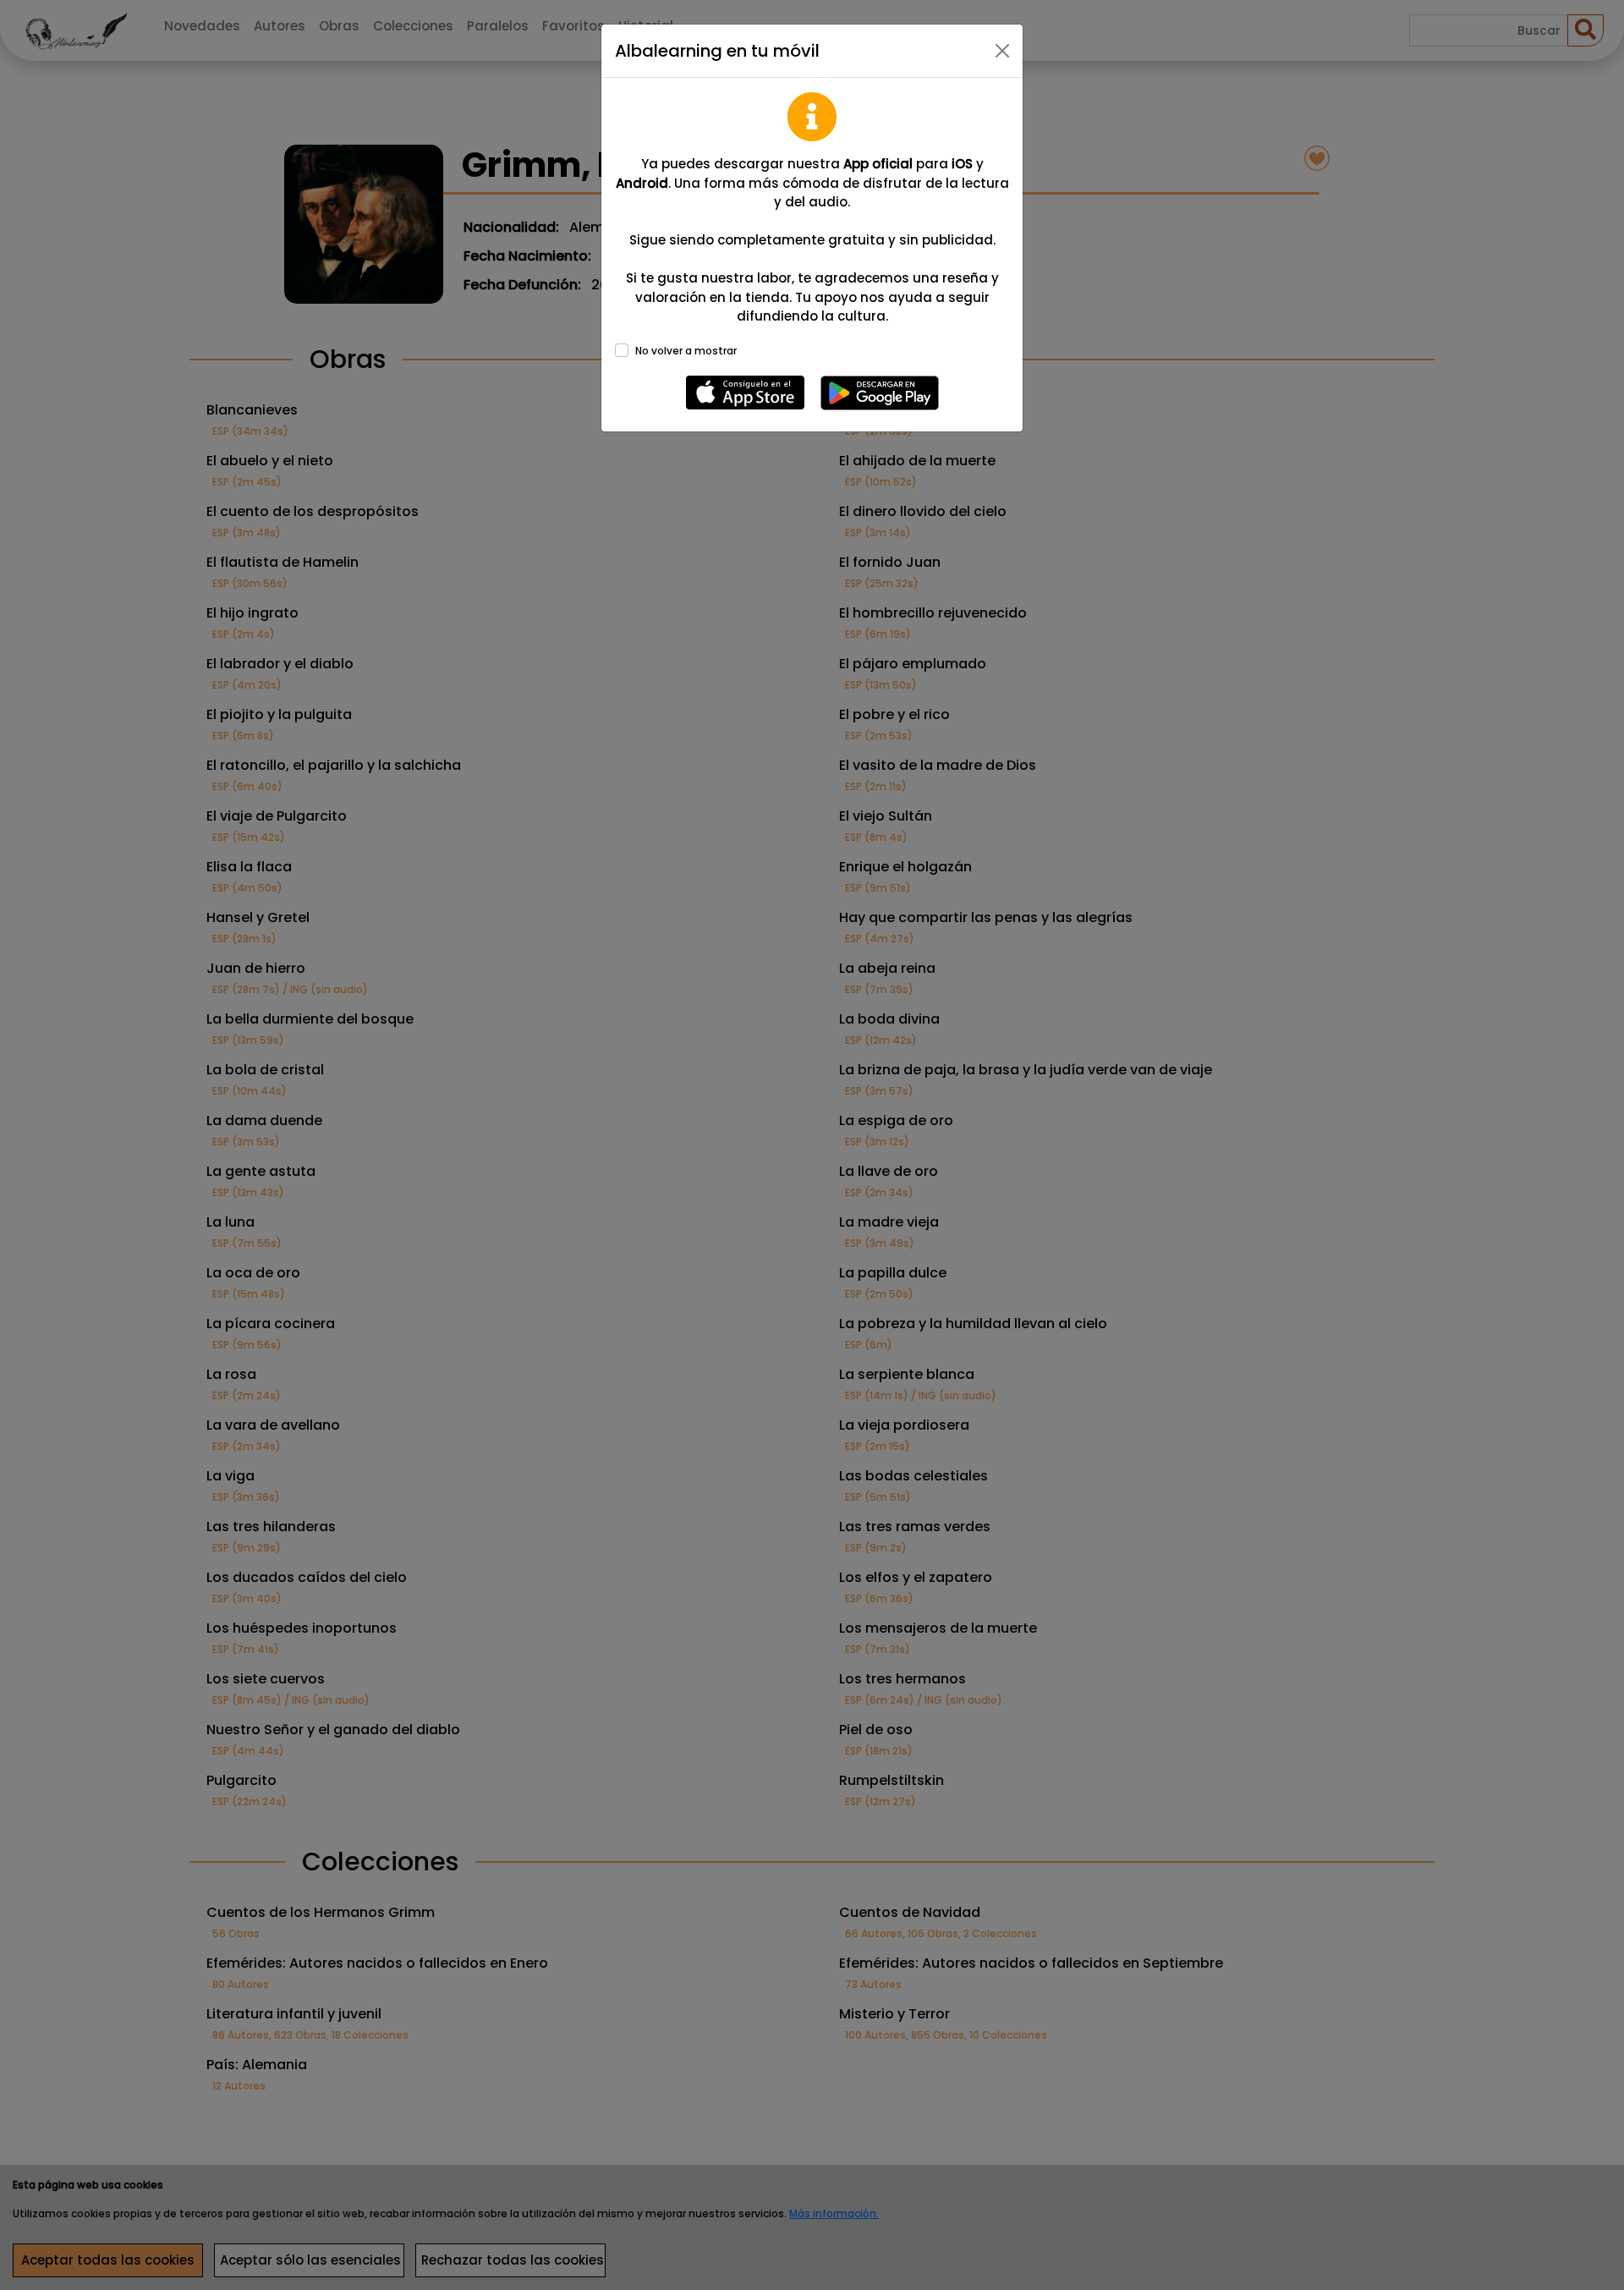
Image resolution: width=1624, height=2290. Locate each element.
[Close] (1002, 51)
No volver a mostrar (686, 351)
